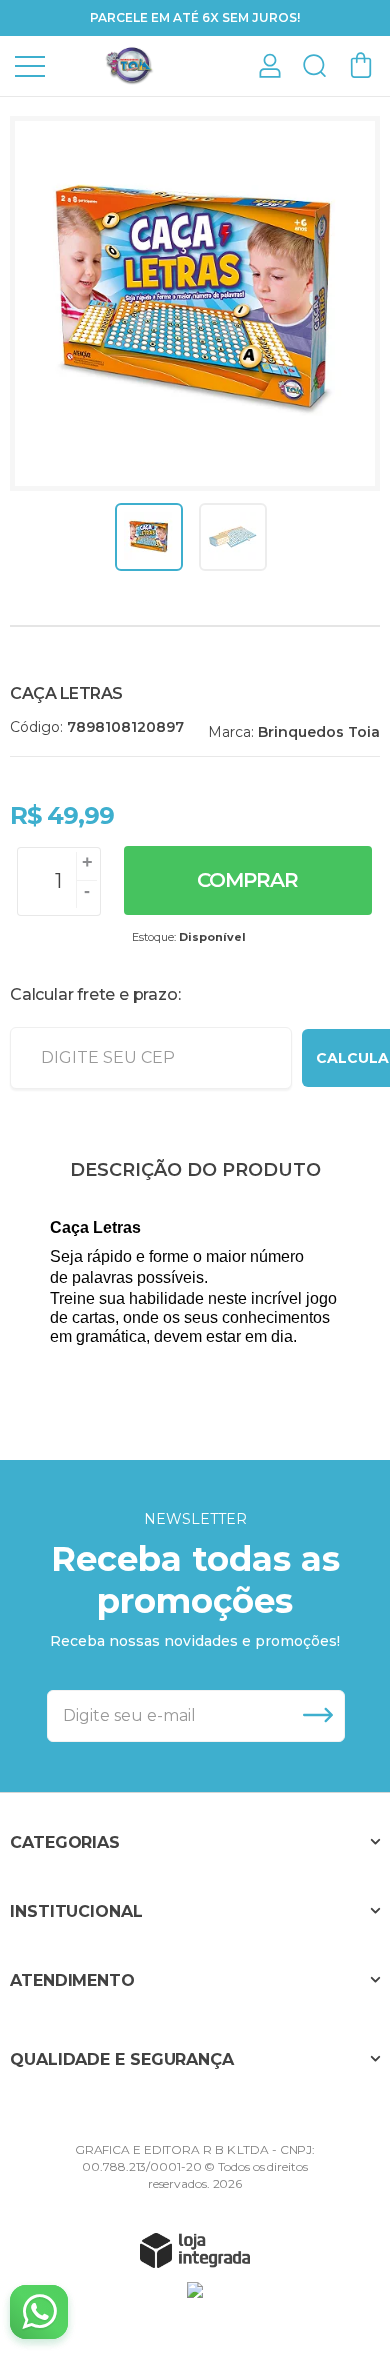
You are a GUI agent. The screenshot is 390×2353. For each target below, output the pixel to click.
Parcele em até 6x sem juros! (195, 17)
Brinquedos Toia (319, 732)
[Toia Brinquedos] (130, 64)
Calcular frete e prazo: (95, 994)
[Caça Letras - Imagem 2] (233, 537)
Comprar (247, 880)
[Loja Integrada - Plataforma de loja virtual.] (195, 2250)
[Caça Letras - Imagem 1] (149, 537)
